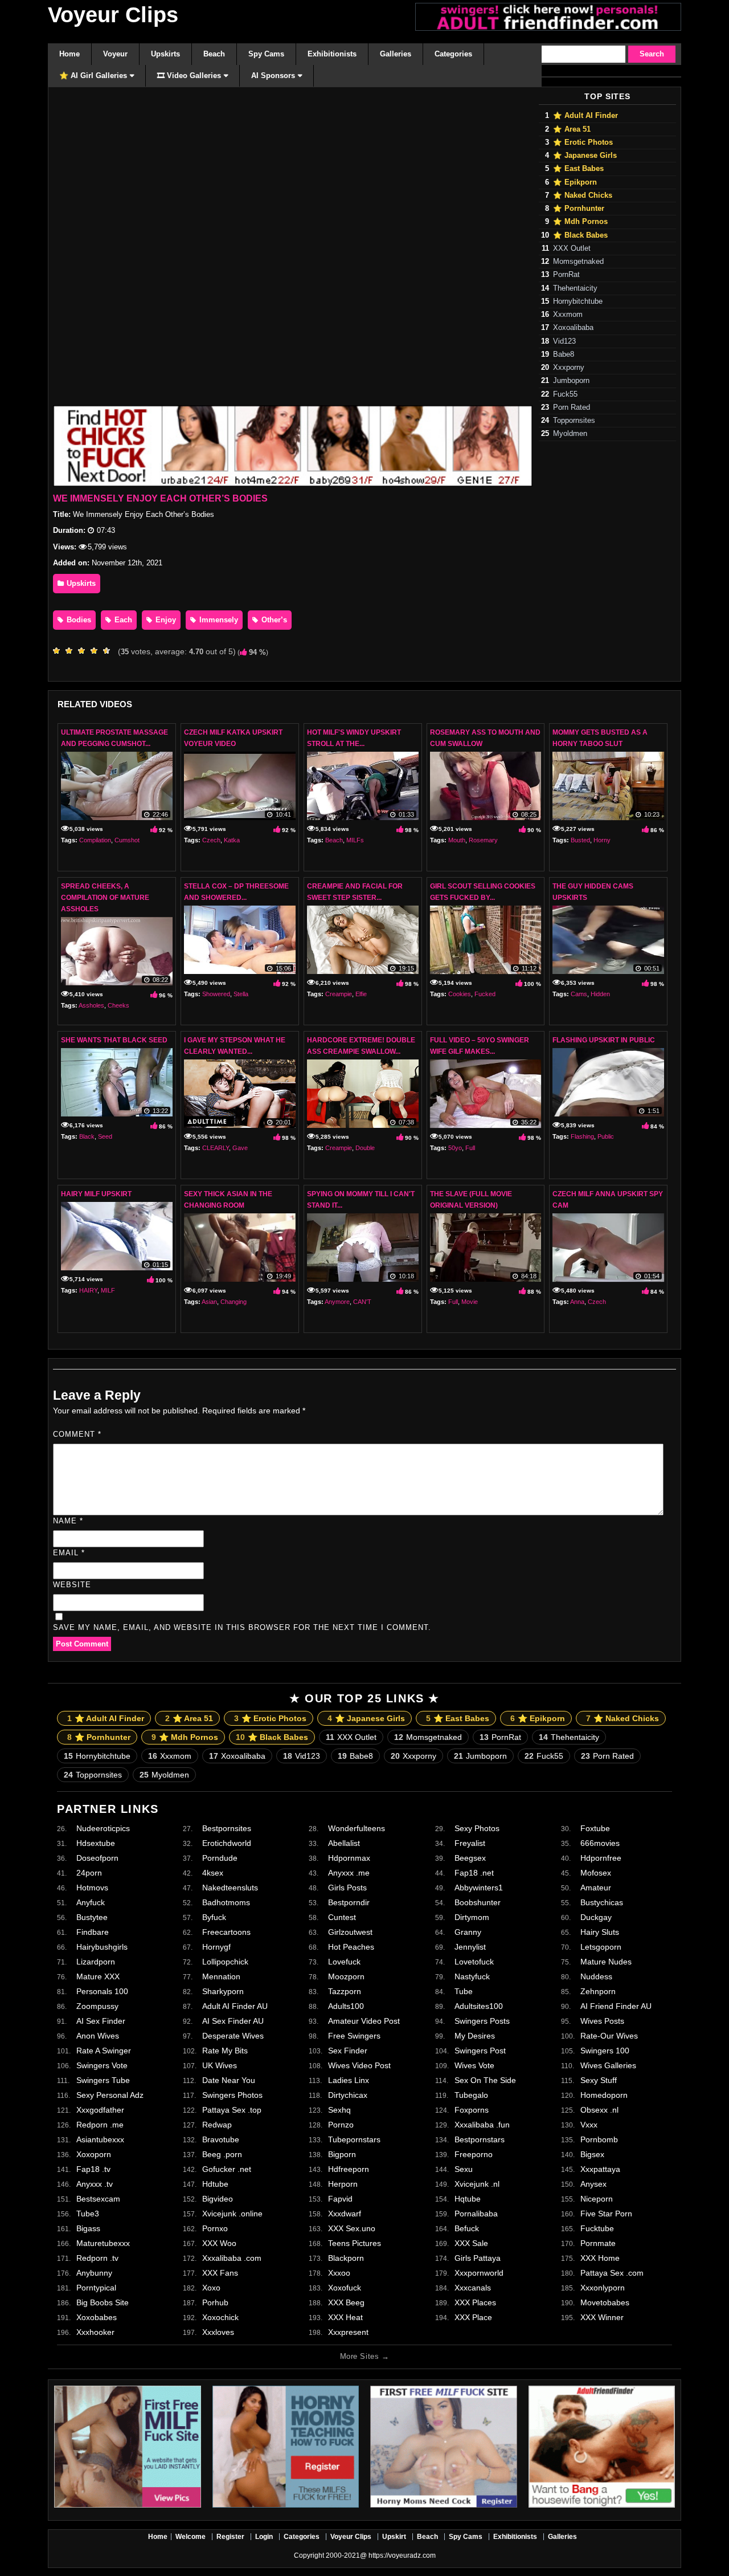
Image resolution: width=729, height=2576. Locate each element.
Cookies (460, 994)
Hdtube (215, 2184)
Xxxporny (569, 368)
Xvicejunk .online (232, 2214)
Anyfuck (91, 1902)
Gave (240, 1148)
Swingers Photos (232, 2095)
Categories (302, 2537)
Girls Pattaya (478, 2258)
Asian (209, 1302)
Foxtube (595, 1828)
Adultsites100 (479, 2006)
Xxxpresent (348, 2332)
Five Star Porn (606, 2214)
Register (230, 2537)
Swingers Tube (103, 2080)
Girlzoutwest (350, 1932)
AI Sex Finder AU (233, 2021)
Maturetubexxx (103, 2243)
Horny (602, 840)
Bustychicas (602, 1902)
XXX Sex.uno (352, 2228)
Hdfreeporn (349, 2169)
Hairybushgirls (102, 1947)
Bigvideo (218, 2199)
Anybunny (94, 2273)
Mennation (221, 1976)
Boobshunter (478, 1902)
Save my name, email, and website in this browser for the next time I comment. (242, 1627)
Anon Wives (98, 2036)
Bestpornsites (227, 1828)
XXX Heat (345, 2317)
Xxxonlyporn (603, 2288)
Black (87, 1136)
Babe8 (564, 354)
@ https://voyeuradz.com (398, 2555)
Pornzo (341, 2125)
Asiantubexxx (100, 2139)
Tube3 (88, 2214)
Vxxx (589, 2125)
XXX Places (475, 2302)
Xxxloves (218, 2332)
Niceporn (597, 2199)
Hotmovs (92, 1888)
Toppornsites (574, 421)
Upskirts (80, 583)
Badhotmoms (226, 1902)
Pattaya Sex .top (232, 2110)
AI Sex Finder (101, 2021)
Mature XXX (98, 1976)
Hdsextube (96, 1843)
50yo (455, 1148)
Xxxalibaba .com (232, 2258)
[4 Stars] (97, 651)
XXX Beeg (346, 2302)
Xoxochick (220, 2317)
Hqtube (468, 2199)
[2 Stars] (72, 651)
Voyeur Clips (113, 15)
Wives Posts (602, 2021)
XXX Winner (602, 2317)
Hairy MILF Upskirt (96, 1194)
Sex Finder (348, 2051)
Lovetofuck (474, 1962)
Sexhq (339, 2110)
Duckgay (596, 1917)
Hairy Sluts (600, 1932)
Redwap (217, 2125)
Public (606, 1136)
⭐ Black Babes (580, 235)
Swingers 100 (605, 2051)
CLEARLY (216, 1148)
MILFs (355, 840)
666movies (600, 1843)
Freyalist (470, 1843)
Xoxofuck (345, 2288)
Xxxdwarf (345, 2214)
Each (122, 620)
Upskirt (394, 2537)
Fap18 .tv (93, 2169)
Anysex (593, 2184)
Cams (579, 994)
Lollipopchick (225, 1962)
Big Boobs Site (103, 2302)
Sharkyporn (223, 1991)
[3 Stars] (84, 651)
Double (365, 1148)
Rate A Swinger (104, 2051)
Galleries (562, 2537)
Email (69, 1553)
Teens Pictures (355, 2243)
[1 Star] (59, 651)
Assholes (91, 1005)
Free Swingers (354, 2036)
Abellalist (344, 1843)
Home (158, 2537)
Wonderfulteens (357, 1828)
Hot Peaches (351, 1947)
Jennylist (470, 1947)
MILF (108, 1290)
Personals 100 (102, 1991)
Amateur (596, 1888)
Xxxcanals (473, 2288)
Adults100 (346, 2006)
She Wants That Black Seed (114, 1040)
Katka (232, 840)
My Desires (475, 2036)
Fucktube (597, 2228)
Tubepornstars (354, 2139)
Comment (77, 1434)
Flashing (582, 1136)
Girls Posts (347, 1888)
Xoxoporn (94, 2154)
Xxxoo (339, 2273)
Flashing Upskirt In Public (604, 1040)
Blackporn (346, 2258)
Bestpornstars (480, 2139)
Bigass (88, 2228)
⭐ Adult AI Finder (585, 116)
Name (68, 1521)
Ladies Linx (349, 2080)
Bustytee (92, 1917)
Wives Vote (474, 2065)
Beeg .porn (222, 2154)
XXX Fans (220, 2273)
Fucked (485, 994)
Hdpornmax (349, 1858)
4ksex (213, 1873)
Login (264, 2537)
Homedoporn (604, 2095)
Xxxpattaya (600, 2169)
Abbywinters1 (479, 1888)
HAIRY (88, 1290)
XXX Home (600, 2258)
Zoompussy (97, 2006)
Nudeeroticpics (103, 1828)
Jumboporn (571, 381)
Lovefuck (344, 1962)
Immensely (218, 620)
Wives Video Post (359, 2065)
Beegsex (470, 1858)
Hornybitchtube (578, 301)
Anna (577, 1302)
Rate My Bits (225, 2051)
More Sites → (364, 2356)
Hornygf (216, 1947)
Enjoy (165, 620)
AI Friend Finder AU (616, 2006)
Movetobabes (605, 2302)
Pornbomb (599, 2139)
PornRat (566, 275)
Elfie (361, 994)
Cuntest (342, 1917)
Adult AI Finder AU (235, 2006)
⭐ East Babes (578, 169)
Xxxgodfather (100, 2110)
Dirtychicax (348, 2095)
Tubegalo (471, 2095)
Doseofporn (97, 1858)
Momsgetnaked (578, 262)
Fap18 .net (474, 1873)
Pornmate (598, 2243)
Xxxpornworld (479, 2273)
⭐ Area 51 (572, 129)
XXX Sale (471, 2243)
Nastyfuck (472, 1976)
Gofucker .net (227, 2169)
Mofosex (596, 1873)
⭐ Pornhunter (579, 209)
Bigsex (592, 2154)
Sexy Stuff (599, 2080)
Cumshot (127, 840)
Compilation (95, 840)
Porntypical (96, 2288)
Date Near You (229, 2080)
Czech (211, 840)
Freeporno (474, 2154)
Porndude (220, 1858)
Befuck (467, 2228)
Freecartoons (226, 1932)
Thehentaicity (575, 288)
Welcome (191, 2537)
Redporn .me (100, 2125)
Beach (334, 840)
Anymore (337, 1302)
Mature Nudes (606, 1962)
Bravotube (221, 2139)
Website (72, 1585)
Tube (464, 1991)
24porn (89, 1873)
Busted (580, 840)
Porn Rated (572, 407)
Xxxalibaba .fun (482, 2125)
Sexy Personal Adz (110, 2095)
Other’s (273, 620)
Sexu (464, 2169)
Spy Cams (466, 2537)
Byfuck (214, 1917)
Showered (216, 994)
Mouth (457, 840)
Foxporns (472, 2110)
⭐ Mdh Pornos (580, 222)
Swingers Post (480, 2051)
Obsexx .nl (599, 2110)
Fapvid (340, 2199)
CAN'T (362, 1302)
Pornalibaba (476, 2214)
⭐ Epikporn (575, 182)
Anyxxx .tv (95, 2184)
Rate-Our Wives (609, 2036)
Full (470, 1148)
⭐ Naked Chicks (583, 195)
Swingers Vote (102, 2065)
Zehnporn (598, 1991)
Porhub (215, 2302)
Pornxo (215, 2228)
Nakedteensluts (230, 1888)
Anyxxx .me (349, 1873)
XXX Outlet (572, 248)
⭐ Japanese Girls (585, 156)
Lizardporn (96, 1962)
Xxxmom (568, 315)
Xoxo (211, 2288)
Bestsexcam (98, 2199)
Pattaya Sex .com (612, 2273)
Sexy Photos (477, 1828)
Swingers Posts (482, 2021)
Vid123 (564, 341)
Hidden (600, 994)
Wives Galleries (608, 2065)
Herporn (343, 2184)
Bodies (78, 620)
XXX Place (473, 2317)
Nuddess (596, 1976)
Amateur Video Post (364, 2021)
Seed (105, 1136)
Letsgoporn (601, 1947)
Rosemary (483, 840)
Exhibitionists (515, 2537)
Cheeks (118, 1005)
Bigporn (342, 2154)
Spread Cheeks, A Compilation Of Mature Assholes (105, 898)
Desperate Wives (233, 2036)
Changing (234, 1302)
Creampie (339, 994)
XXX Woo (219, 2243)
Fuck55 (565, 394)
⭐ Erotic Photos (583, 142)
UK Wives (220, 2065)
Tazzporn (345, 1991)
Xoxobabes (97, 2317)
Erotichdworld (227, 1843)
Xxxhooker (95, 2332)
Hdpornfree (601, 1858)
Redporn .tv (97, 2258)
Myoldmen (570, 434)
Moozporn (346, 1976)
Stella (241, 994)
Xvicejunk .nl (477, 2184)
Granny (468, 1932)
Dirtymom (472, 1917)
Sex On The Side (485, 2080)
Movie (470, 1302)
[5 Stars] (109, 651)
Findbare (93, 1932)
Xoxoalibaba (573, 328)
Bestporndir (349, 1902)
